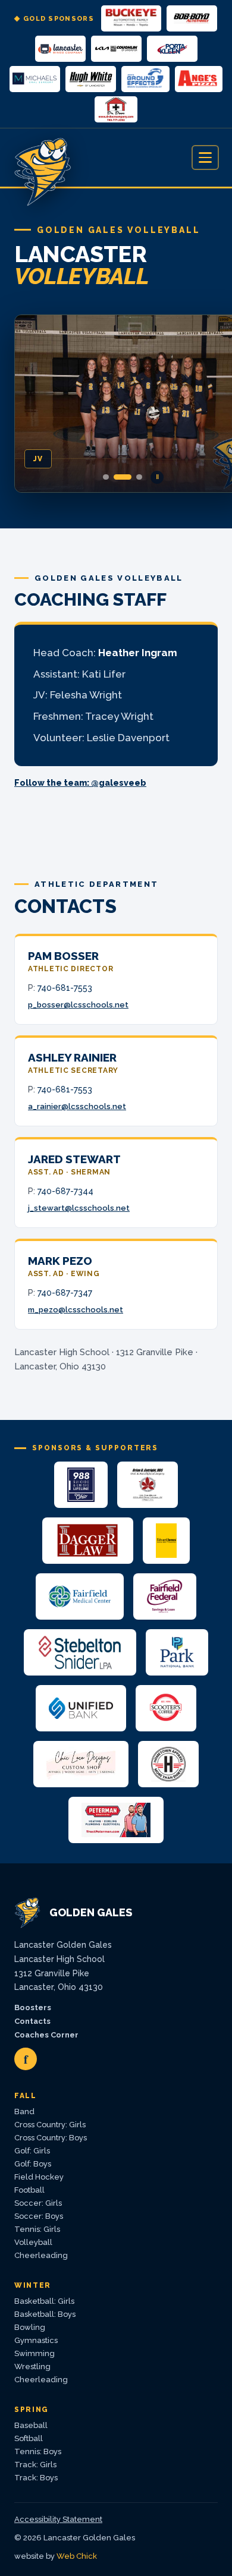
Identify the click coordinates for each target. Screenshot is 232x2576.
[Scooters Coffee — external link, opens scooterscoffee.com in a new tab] (166, 1708)
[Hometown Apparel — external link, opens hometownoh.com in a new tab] (168, 1764)
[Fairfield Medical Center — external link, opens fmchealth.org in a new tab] (79, 1596)
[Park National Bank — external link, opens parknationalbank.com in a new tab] (177, 1652)
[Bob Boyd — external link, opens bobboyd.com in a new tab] (192, 18)
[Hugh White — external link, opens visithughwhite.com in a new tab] (91, 79)
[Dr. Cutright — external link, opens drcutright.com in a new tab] (148, 1485)
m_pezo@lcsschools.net (76, 1310)
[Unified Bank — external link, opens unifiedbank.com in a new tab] (81, 1708)
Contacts (32, 2021)
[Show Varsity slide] (106, 477)
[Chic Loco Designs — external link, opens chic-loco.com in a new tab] (81, 1764)
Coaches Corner (46, 2035)
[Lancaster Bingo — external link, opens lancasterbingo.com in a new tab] (60, 49)
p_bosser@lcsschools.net (78, 1005)
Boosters (33, 2007)
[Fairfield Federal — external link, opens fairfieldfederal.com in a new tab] (165, 1596)
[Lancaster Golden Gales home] (44, 158)
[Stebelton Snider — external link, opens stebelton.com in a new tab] (80, 1652)
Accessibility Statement (58, 2519)
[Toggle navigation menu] (205, 158)
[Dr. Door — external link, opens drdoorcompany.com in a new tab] (116, 109)
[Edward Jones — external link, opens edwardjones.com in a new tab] (166, 1541)
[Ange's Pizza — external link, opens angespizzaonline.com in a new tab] (199, 79)
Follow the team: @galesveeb (80, 783)
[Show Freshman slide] (139, 477)
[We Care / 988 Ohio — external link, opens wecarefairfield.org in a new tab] (81, 1485)
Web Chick (77, 2556)
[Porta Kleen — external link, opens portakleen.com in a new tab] (172, 49)
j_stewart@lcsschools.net (79, 1208)
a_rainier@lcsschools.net (77, 1106)
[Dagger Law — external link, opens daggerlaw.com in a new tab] (88, 1541)
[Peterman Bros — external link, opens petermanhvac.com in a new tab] (116, 1820)
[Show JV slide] (123, 477)
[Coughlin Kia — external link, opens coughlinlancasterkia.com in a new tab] (116, 49)
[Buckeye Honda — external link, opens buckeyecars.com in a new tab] (131, 18)
